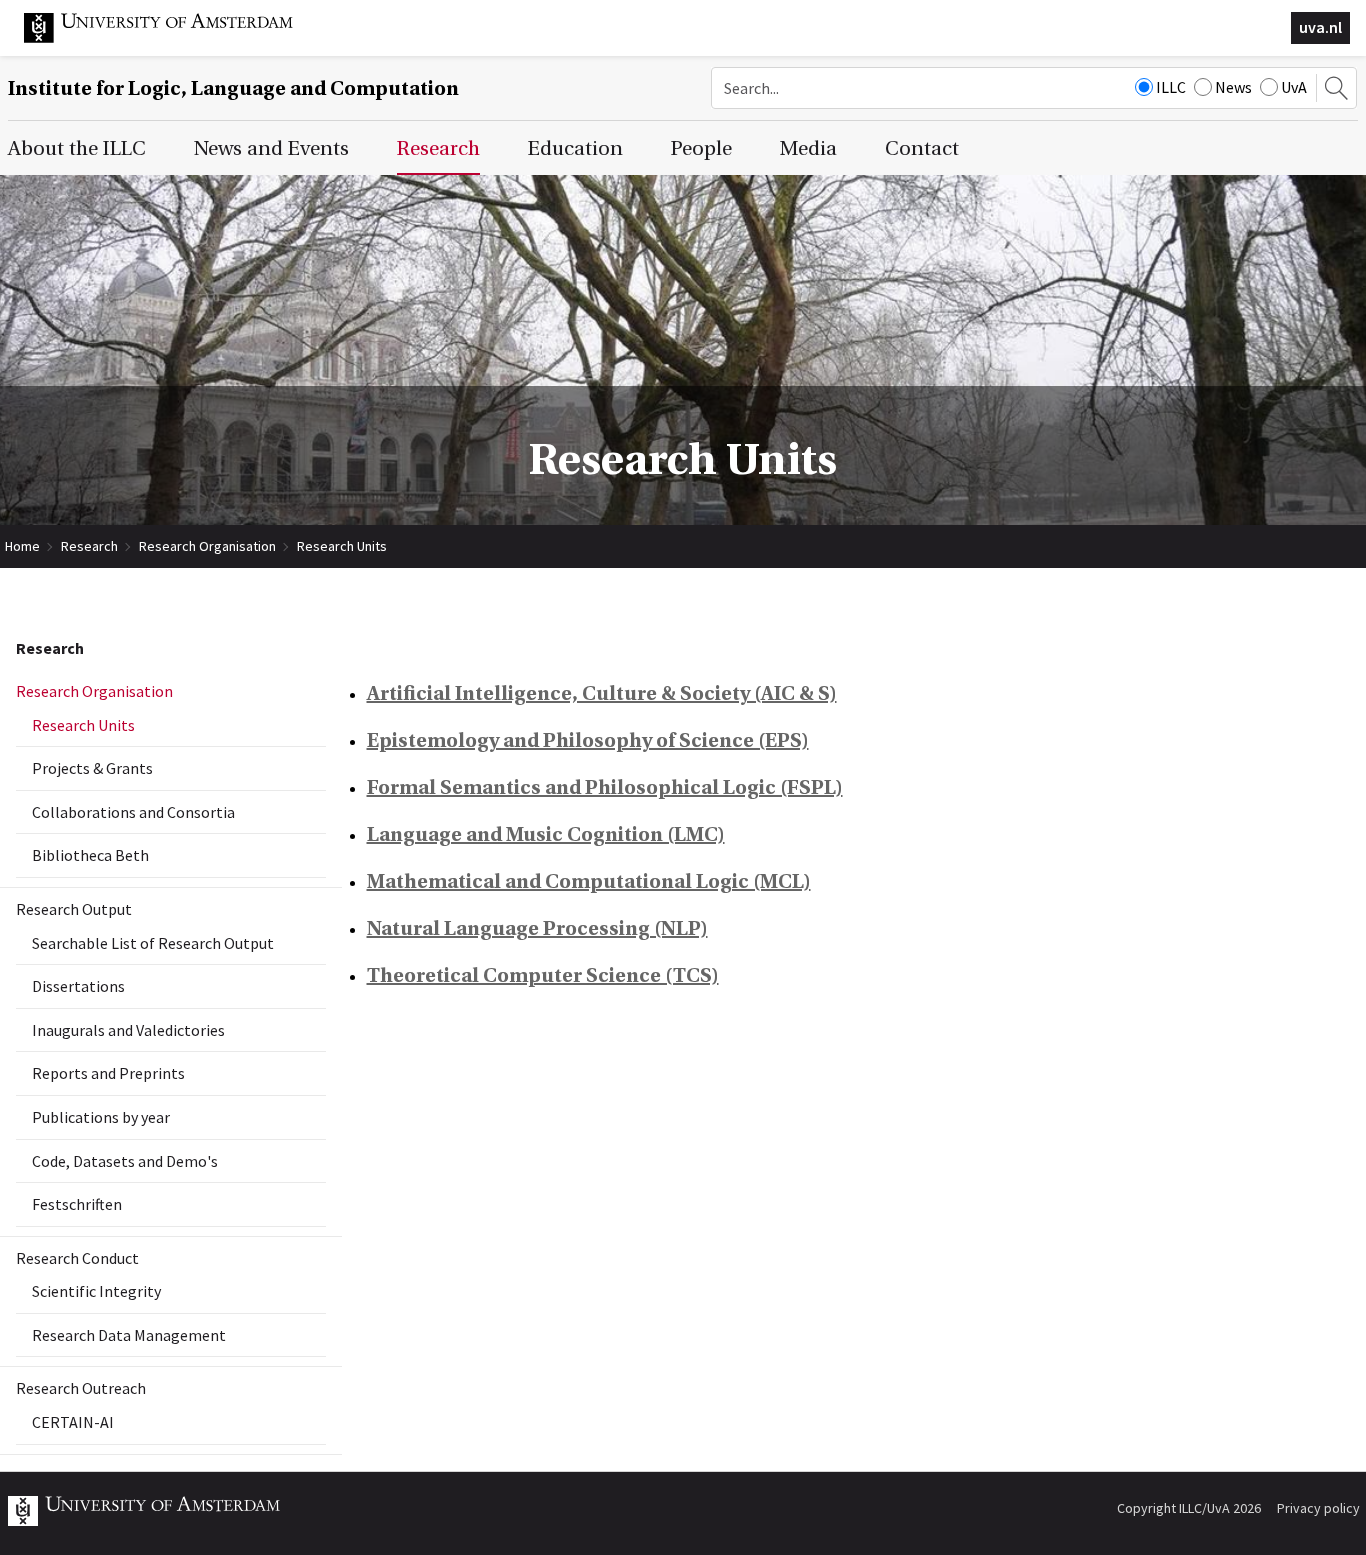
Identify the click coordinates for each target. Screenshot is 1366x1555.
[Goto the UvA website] (174, 38)
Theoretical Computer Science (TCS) (543, 975)
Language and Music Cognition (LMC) (546, 834)
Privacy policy (1318, 1508)
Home (22, 546)
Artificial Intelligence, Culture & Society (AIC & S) (602, 693)
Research (89, 546)
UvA (1294, 87)
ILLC (1171, 87)
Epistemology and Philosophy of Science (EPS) (588, 740)
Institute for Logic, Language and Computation (233, 88)
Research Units (342, 546)
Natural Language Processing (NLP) (537, 928)
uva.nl (1320, 27)
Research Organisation (207, 546)
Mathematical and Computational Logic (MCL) (589, 881)
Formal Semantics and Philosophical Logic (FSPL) (605, 787)
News (1233, 87)
